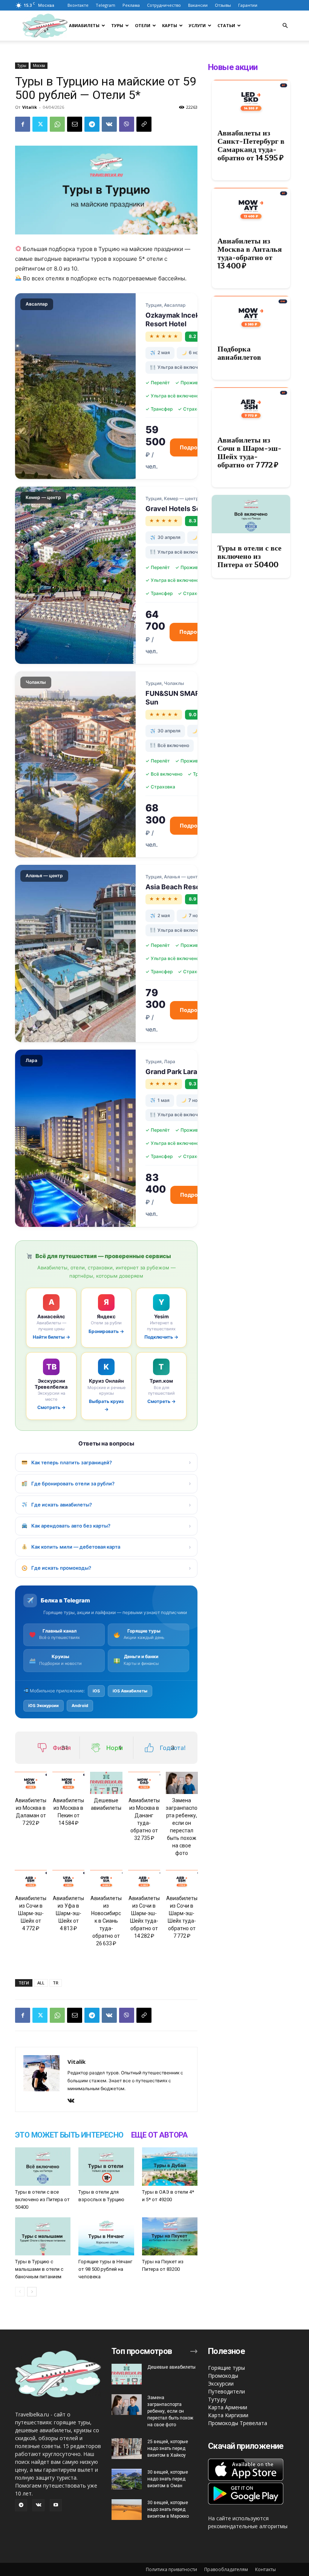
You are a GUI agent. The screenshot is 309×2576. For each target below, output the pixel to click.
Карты (170, 25)
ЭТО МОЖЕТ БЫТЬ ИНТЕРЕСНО (69, 2135)
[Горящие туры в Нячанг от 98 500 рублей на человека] (106, 2236)
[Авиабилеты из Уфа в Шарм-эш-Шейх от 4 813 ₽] (68, 1881)
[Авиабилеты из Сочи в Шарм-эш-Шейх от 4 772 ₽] (31, 1881)
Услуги (197, 25)
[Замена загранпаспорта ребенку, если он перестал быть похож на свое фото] (182, 1783)
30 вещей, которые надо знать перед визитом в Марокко (168, 2509)
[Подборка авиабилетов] (251, 315)
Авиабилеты (84, 25)
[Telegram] (92, 124)
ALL (41, 1983)
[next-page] (32, 2292)
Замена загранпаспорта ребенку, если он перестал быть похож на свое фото (170, 2411)
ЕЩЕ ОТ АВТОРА (159, 2135)
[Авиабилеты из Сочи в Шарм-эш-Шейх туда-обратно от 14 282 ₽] (144, 1881)
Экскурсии (221, 2384)
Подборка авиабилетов (239, 353)
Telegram (106, 5)
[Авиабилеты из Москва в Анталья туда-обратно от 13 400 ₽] (251, 207)
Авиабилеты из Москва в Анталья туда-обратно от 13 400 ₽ (250, 253)
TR (56, 1983)
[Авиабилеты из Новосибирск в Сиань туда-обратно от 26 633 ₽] (106, 1881)
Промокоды (223, 2376)
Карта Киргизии (228, 2415)
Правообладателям (226, 2569)
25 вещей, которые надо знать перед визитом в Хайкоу (168, 2448)
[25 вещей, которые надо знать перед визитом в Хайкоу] (127, 2449)
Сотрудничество (164, 5)
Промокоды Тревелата (238, 2423)
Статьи (226, 25)
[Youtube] (56, 2505)
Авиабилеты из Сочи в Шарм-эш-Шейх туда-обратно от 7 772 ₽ (249, 452)
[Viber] (127, 124)
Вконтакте (78, 5)
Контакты (265, 2569)
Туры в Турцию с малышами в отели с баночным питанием (39, 2269)
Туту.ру (217, 2399)
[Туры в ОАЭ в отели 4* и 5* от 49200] (170, 2166)
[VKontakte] (74, 2101)
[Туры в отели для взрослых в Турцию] (106, 2166)
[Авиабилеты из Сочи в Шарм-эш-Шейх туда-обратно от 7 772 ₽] (182, 1881)
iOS (96, 1691)
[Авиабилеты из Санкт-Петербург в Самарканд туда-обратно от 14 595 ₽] (251, 99)
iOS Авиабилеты (130, 1691)
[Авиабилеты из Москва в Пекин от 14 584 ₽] (68, 1783)
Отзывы (223, 5)
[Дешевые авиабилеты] (106, 1783)
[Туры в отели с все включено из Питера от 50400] (43, 2166)
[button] (285, 26)
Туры (117, 25)
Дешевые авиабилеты (171, 2367)
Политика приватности (171, 2569)
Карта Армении (228, 2407)
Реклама (131, 5)
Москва (39, 65)
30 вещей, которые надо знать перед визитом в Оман (168, 2479)
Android (80, 1706)
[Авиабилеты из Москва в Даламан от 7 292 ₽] (31, 1783)
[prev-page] (20, 2292)
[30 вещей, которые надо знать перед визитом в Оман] (127, 2479)
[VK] (109, 124)
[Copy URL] (144, 124)
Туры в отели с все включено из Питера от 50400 (42, 2199)
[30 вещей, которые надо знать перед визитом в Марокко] (127, 2510)
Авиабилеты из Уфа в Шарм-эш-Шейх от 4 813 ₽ (68, 1913)
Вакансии (198, 5)
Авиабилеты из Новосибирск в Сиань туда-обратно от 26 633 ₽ (106, 1921)
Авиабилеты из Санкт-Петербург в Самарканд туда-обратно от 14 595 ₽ (251, 145)
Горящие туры (226, 2368)
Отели (143, 25)
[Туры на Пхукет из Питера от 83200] (170, 2236)
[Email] (75, 124)
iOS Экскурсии (44, 1706)
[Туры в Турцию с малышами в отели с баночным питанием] (43, 2236)
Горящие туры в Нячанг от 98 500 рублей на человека (105, 2269)
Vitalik (30, 107)
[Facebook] (23, 124)
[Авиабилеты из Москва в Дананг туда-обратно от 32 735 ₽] (144, 1783)
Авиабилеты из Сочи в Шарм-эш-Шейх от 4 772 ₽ (31, 1913)
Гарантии (248, 5)
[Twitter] (40, 124)
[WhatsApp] (57, 124)
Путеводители (226, 2391)
